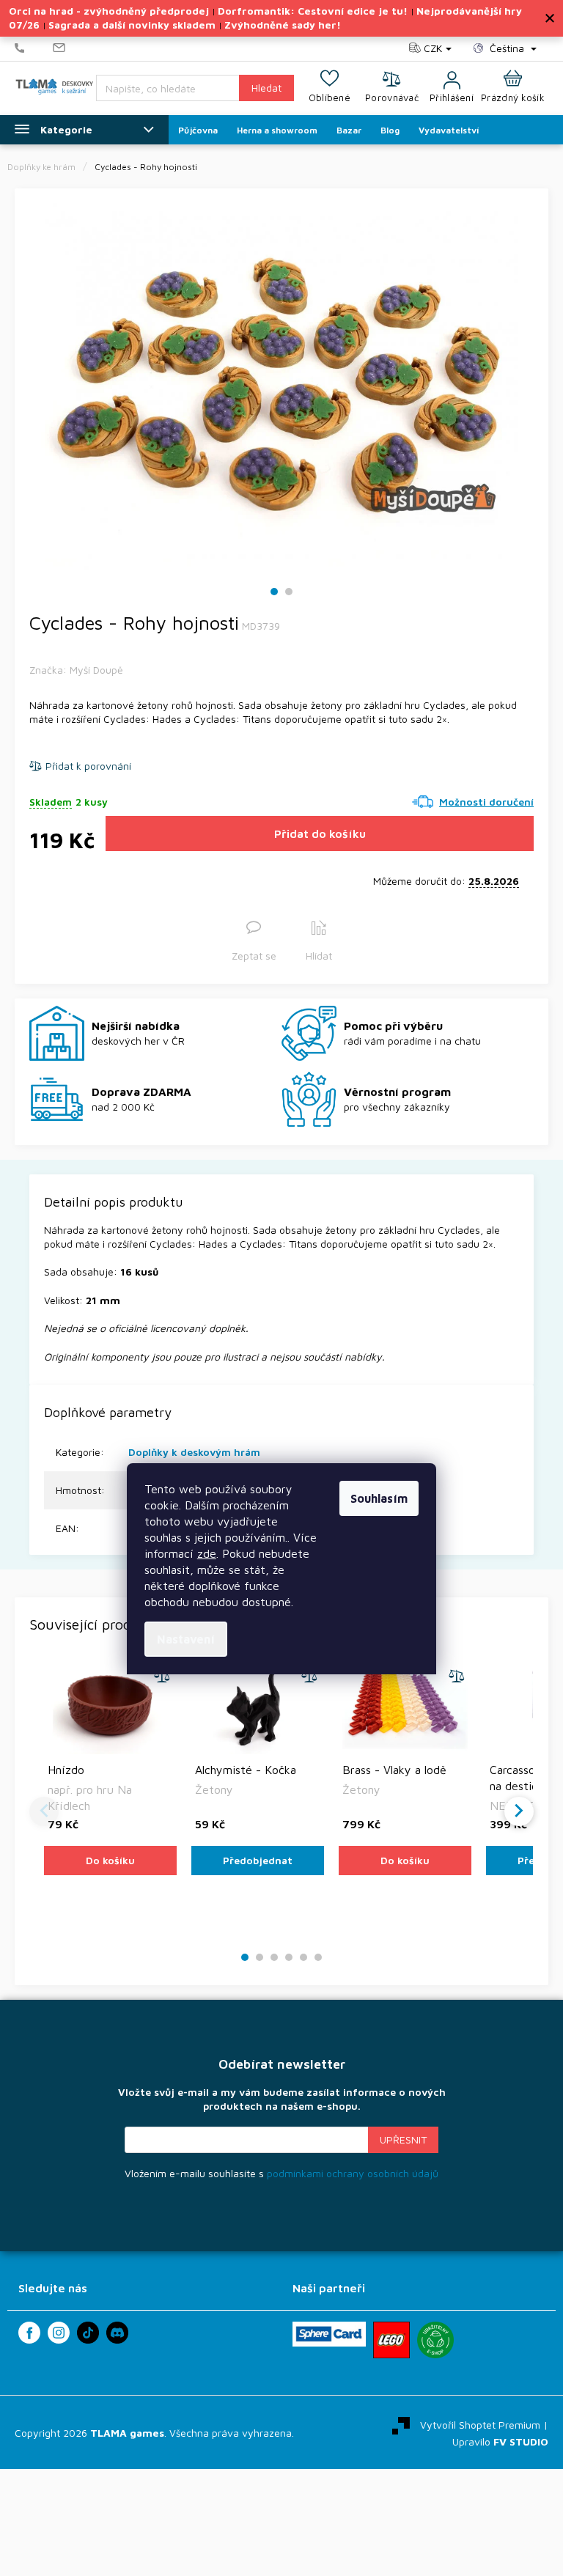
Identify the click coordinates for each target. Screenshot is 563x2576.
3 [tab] (274, 1958)
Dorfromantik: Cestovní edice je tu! (313, 11)
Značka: (76, 670)
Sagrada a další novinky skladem (132, 25)
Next (519, 1811)
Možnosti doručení (486, 802)
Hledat (266, 88)
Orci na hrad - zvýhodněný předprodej (109, 11)
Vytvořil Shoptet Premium (480, 2424)
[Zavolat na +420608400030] (34, 48)
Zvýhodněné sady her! (283, 25)
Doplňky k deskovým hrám (194, 1452)
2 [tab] (289, 592)
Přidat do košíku (320, 833)
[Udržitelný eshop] (435, 2340)
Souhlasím (379, 1498)
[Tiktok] (88, 2333)
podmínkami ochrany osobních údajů (353, 2173)
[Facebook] (29, 2333)
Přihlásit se (403, 2140)
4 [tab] (289, 1958)
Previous (44, 1811)
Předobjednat (258, 1860)
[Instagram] (59, 2333)
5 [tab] (303, 1958)
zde (207, 1553)
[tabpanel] (281, 385)
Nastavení (186, 1639)
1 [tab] (275, 592)
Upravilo (500, 2441)
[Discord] (117, 2333)
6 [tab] (318, 1958)
